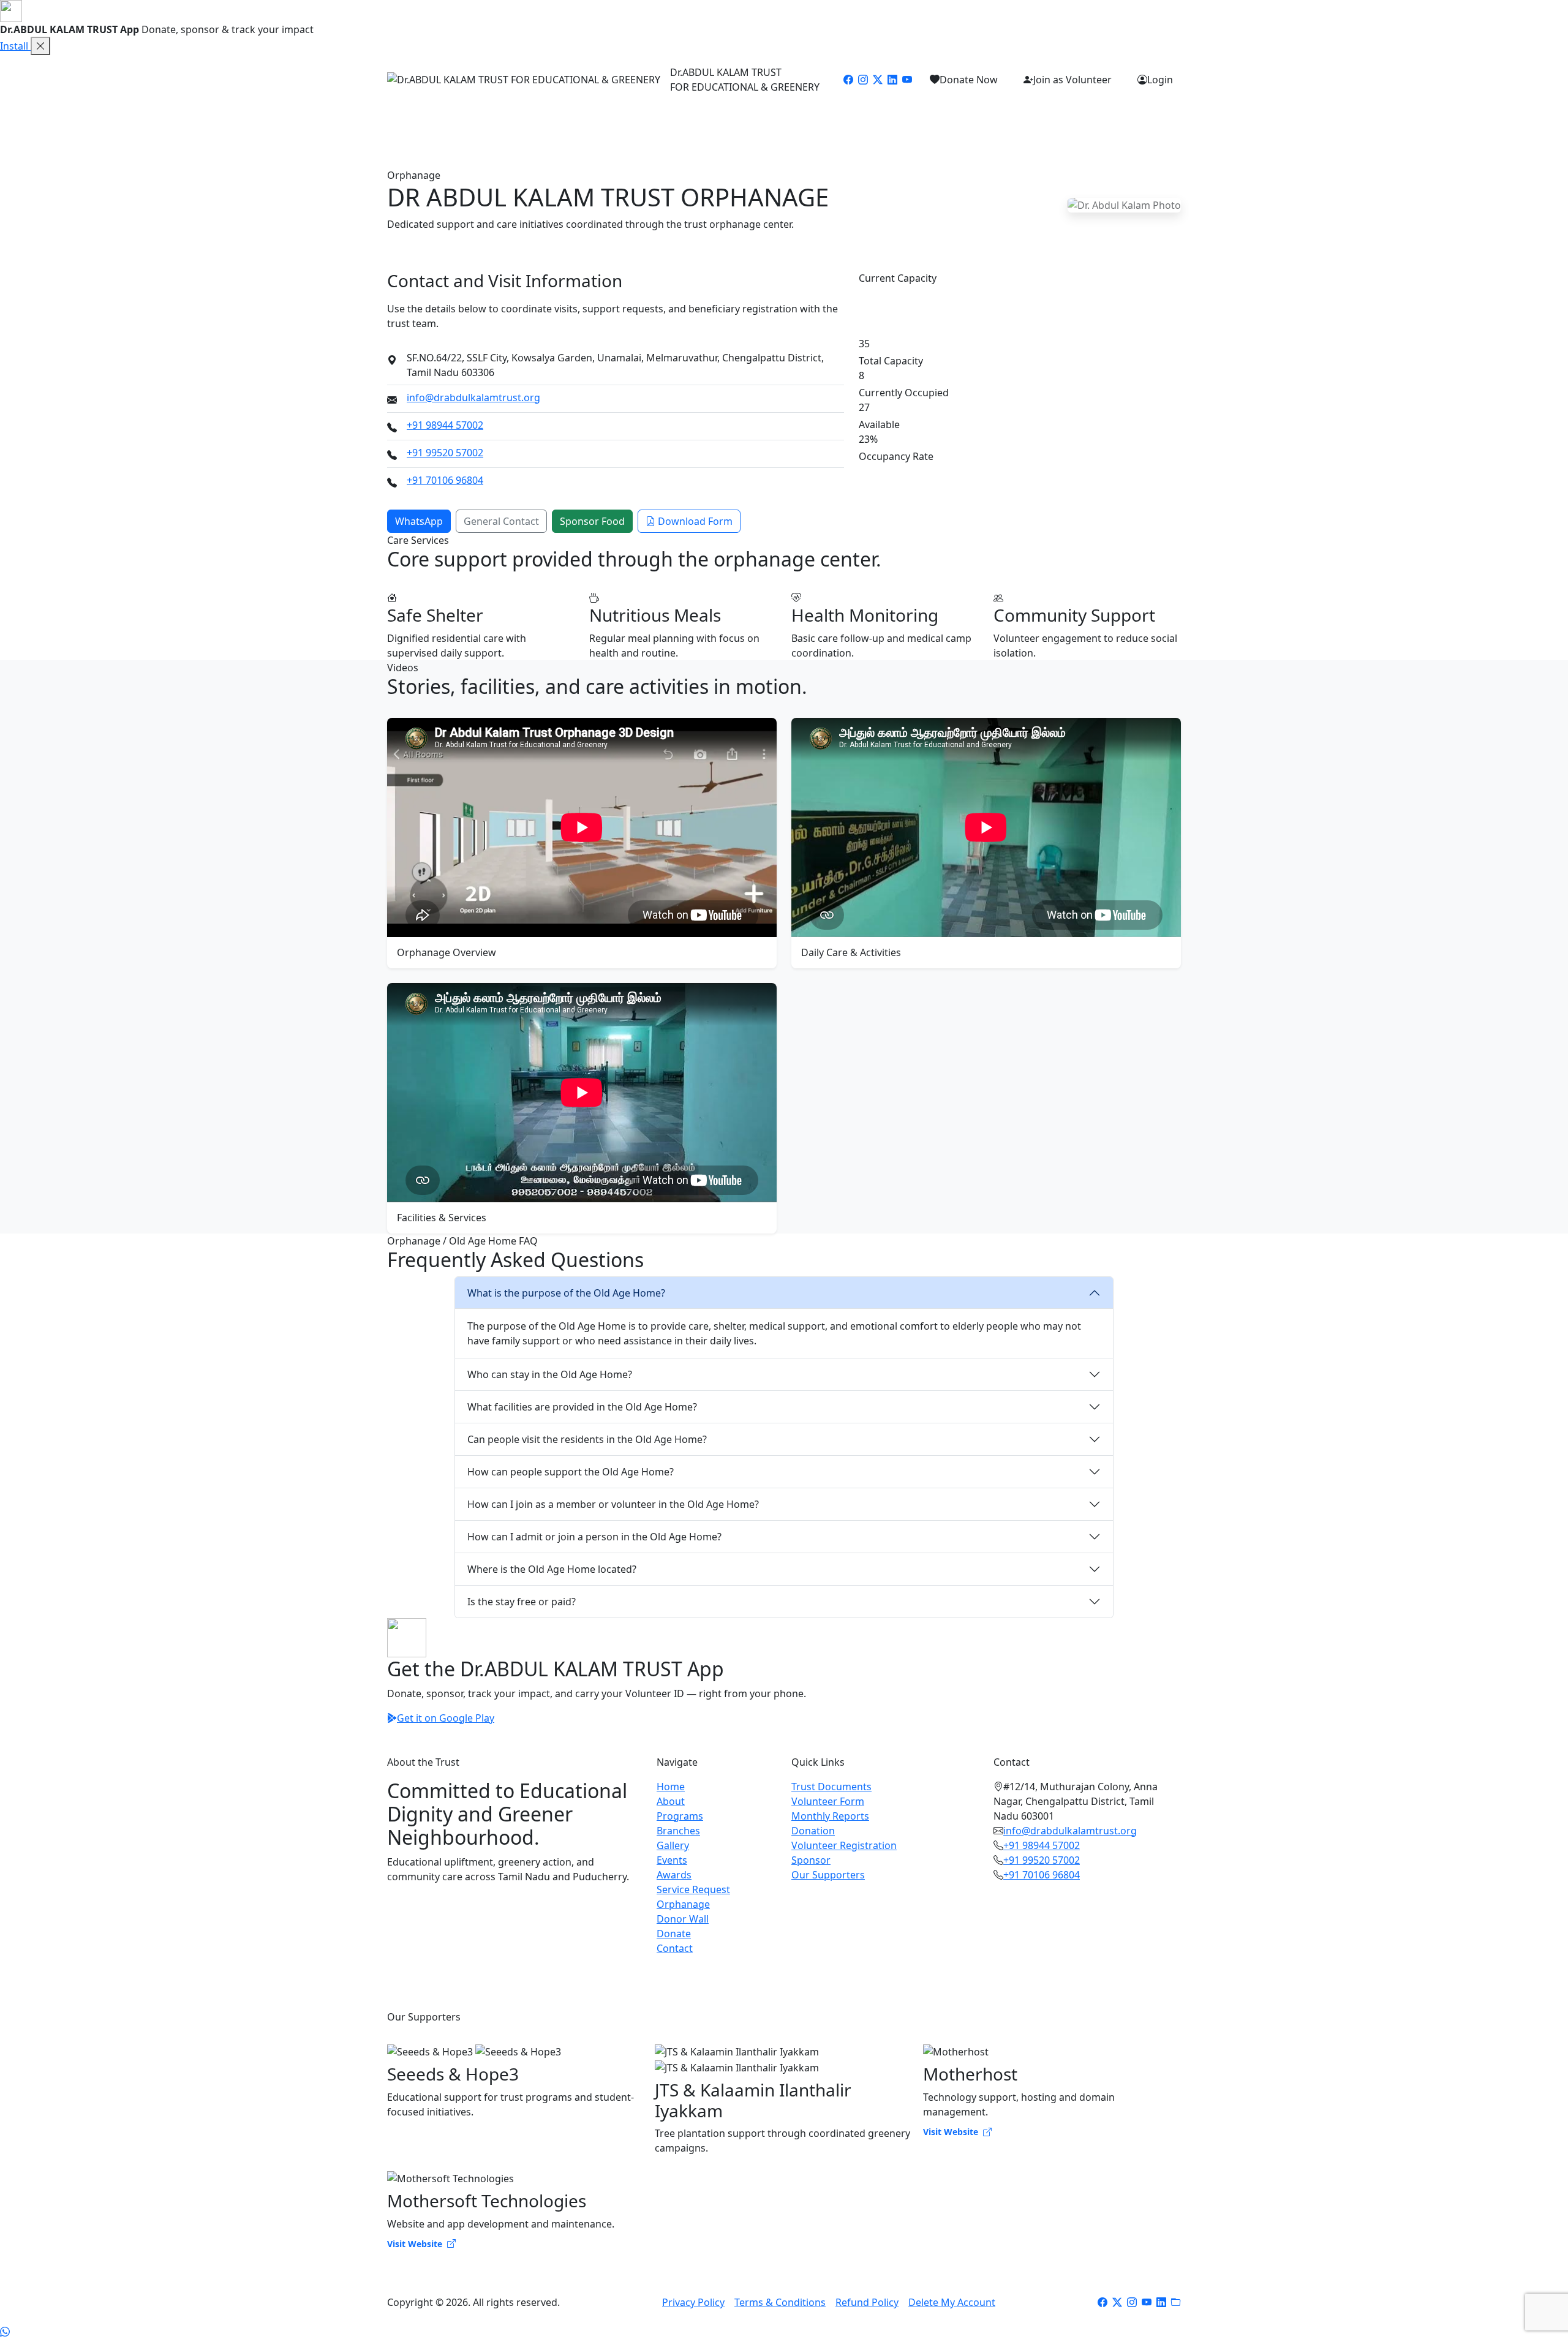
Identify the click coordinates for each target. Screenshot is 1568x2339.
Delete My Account (952, 2302)
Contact (1094, 121)
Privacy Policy (693, 2302)
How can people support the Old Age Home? (571, 1472)
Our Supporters (828, 1875)
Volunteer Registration (844, 1845)
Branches (625, 121)
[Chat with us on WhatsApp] (5, 2332)
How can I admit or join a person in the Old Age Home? (594, 1537)
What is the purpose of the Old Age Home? (566, 1293)
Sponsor (811, 1860)
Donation (813, 1831)
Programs (565, 121)
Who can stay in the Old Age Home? (550, 1374)
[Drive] (1176, 2302)
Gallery (678, 121)
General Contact (501, 521)
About (513, 121)
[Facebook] (848, 80)
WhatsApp (419, 521)
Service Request (840, 121)
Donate (1044, 121)
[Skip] (40, 46)
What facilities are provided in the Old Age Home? (582, 1407)
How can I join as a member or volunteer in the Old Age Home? (613, 1504)
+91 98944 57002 (445, 425)
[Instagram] (863, 80)
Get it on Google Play (446, 1718)
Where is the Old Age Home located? (552, 1569)
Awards (771, 121)
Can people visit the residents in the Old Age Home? (587, 1439)
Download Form (695, 521)
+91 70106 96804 (445, 480)
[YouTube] (907, 80)
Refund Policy (867, 2302)
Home (470, 121)
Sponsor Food (592, 521)
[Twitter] (878, 80)
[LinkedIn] (892, 80)
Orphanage (918, 121)
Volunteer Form (828, 1801)
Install (15, 46)
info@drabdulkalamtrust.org (473, 397)
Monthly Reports (830, 1816)
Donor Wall (986, 121)
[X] (1117, 2302)
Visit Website (952, 2132)
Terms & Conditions (780, 2302)
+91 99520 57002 (445, 453)
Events (724, 121)
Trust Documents (831, 1787)
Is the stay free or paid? (522, 1602)
